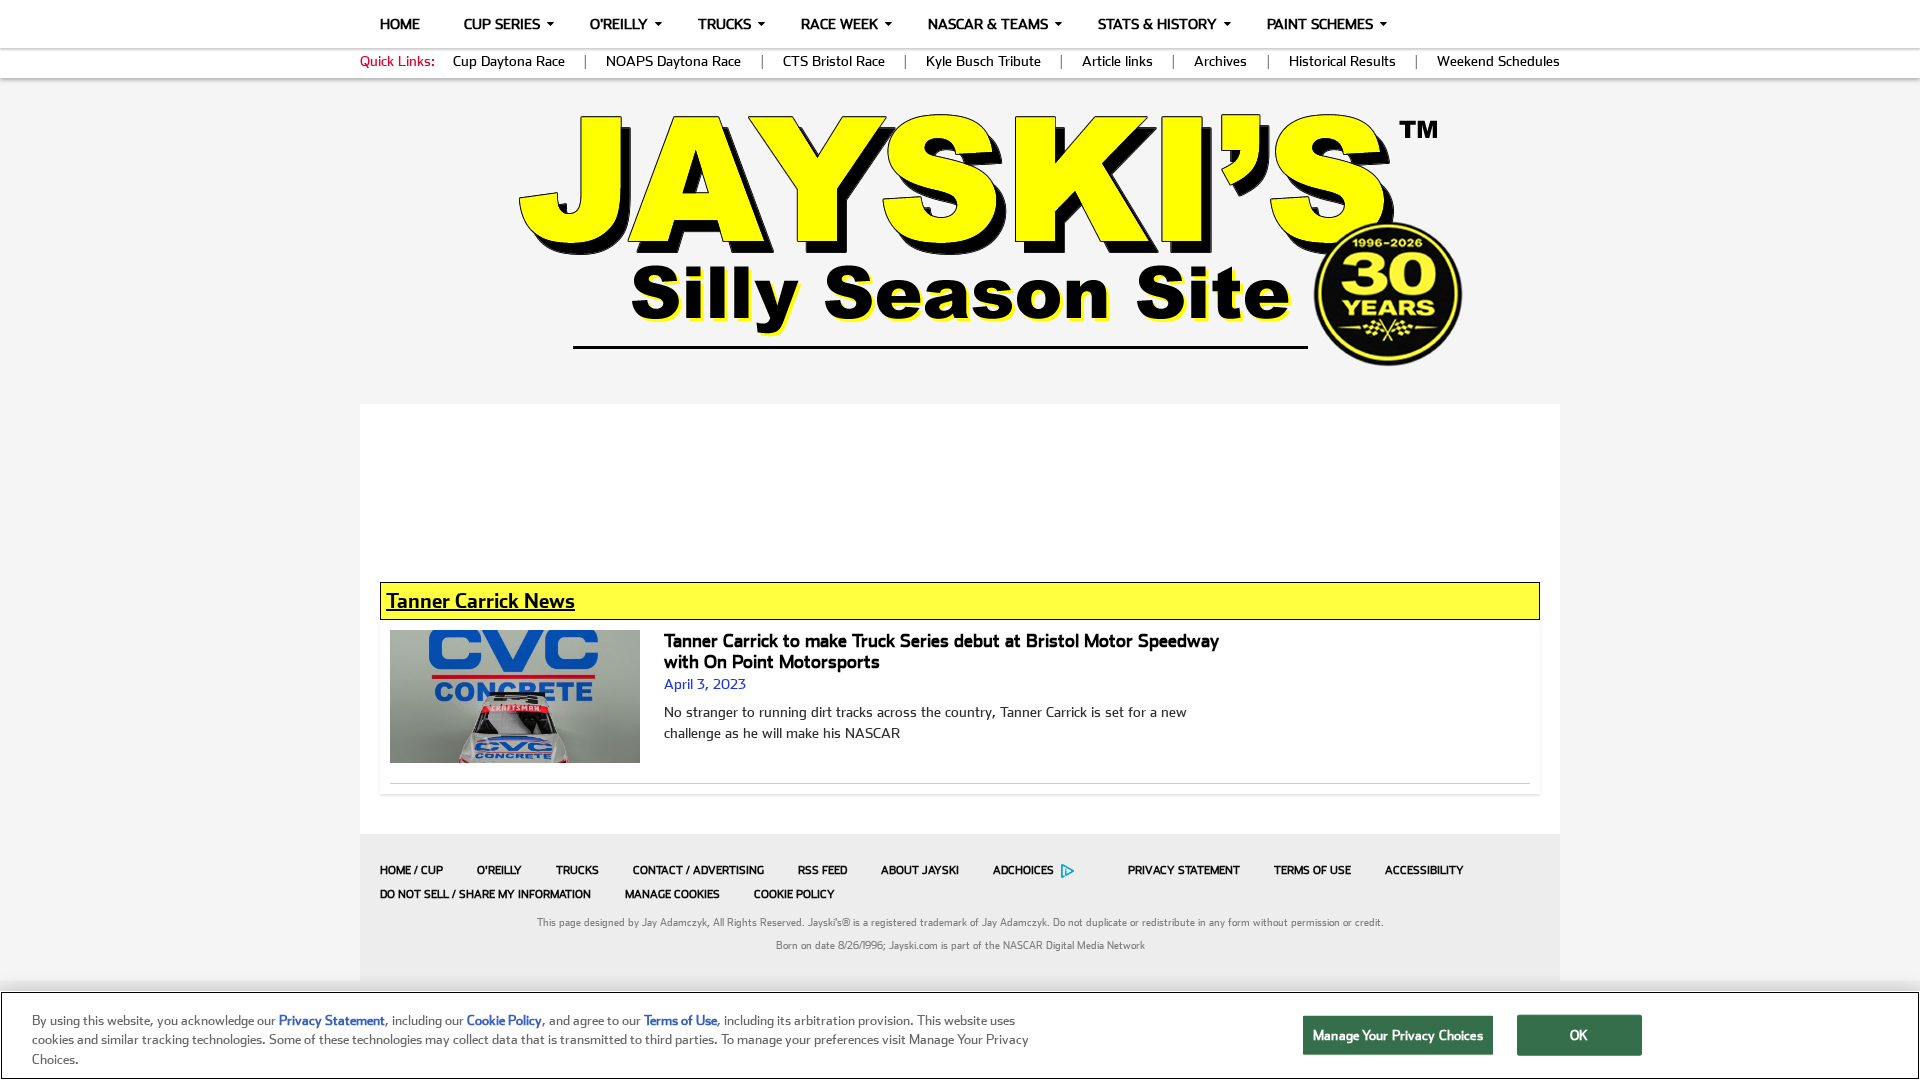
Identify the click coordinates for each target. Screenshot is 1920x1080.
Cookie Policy (794, 894)
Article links (1117, 61)
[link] (960, 239)
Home (400, 24)
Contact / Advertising (698, 870)
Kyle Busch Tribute (983, 61)
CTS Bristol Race (834, 61)
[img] (960, 239)
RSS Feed (822, 870)
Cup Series (502, 24)
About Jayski (920, 870)
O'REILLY (499, 870)
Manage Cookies (672, 894)
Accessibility (1424, 870)
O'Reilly (619, 24)
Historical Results (1342, 61)
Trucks (724, 24)
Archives (1220, 61)
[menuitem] (406, 870)
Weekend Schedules (1498, 61)
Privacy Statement (1184, 870)
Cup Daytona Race (509, 61)
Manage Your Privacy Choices (1398, 1034)
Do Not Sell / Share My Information (485, 894)
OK (1579, 1034)
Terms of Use (1312, 870)
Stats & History (1157, 24)
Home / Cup (411, 870)
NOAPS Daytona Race (673, 61)
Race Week (839, 24)
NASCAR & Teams (988, 24)
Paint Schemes (1320, 24)
